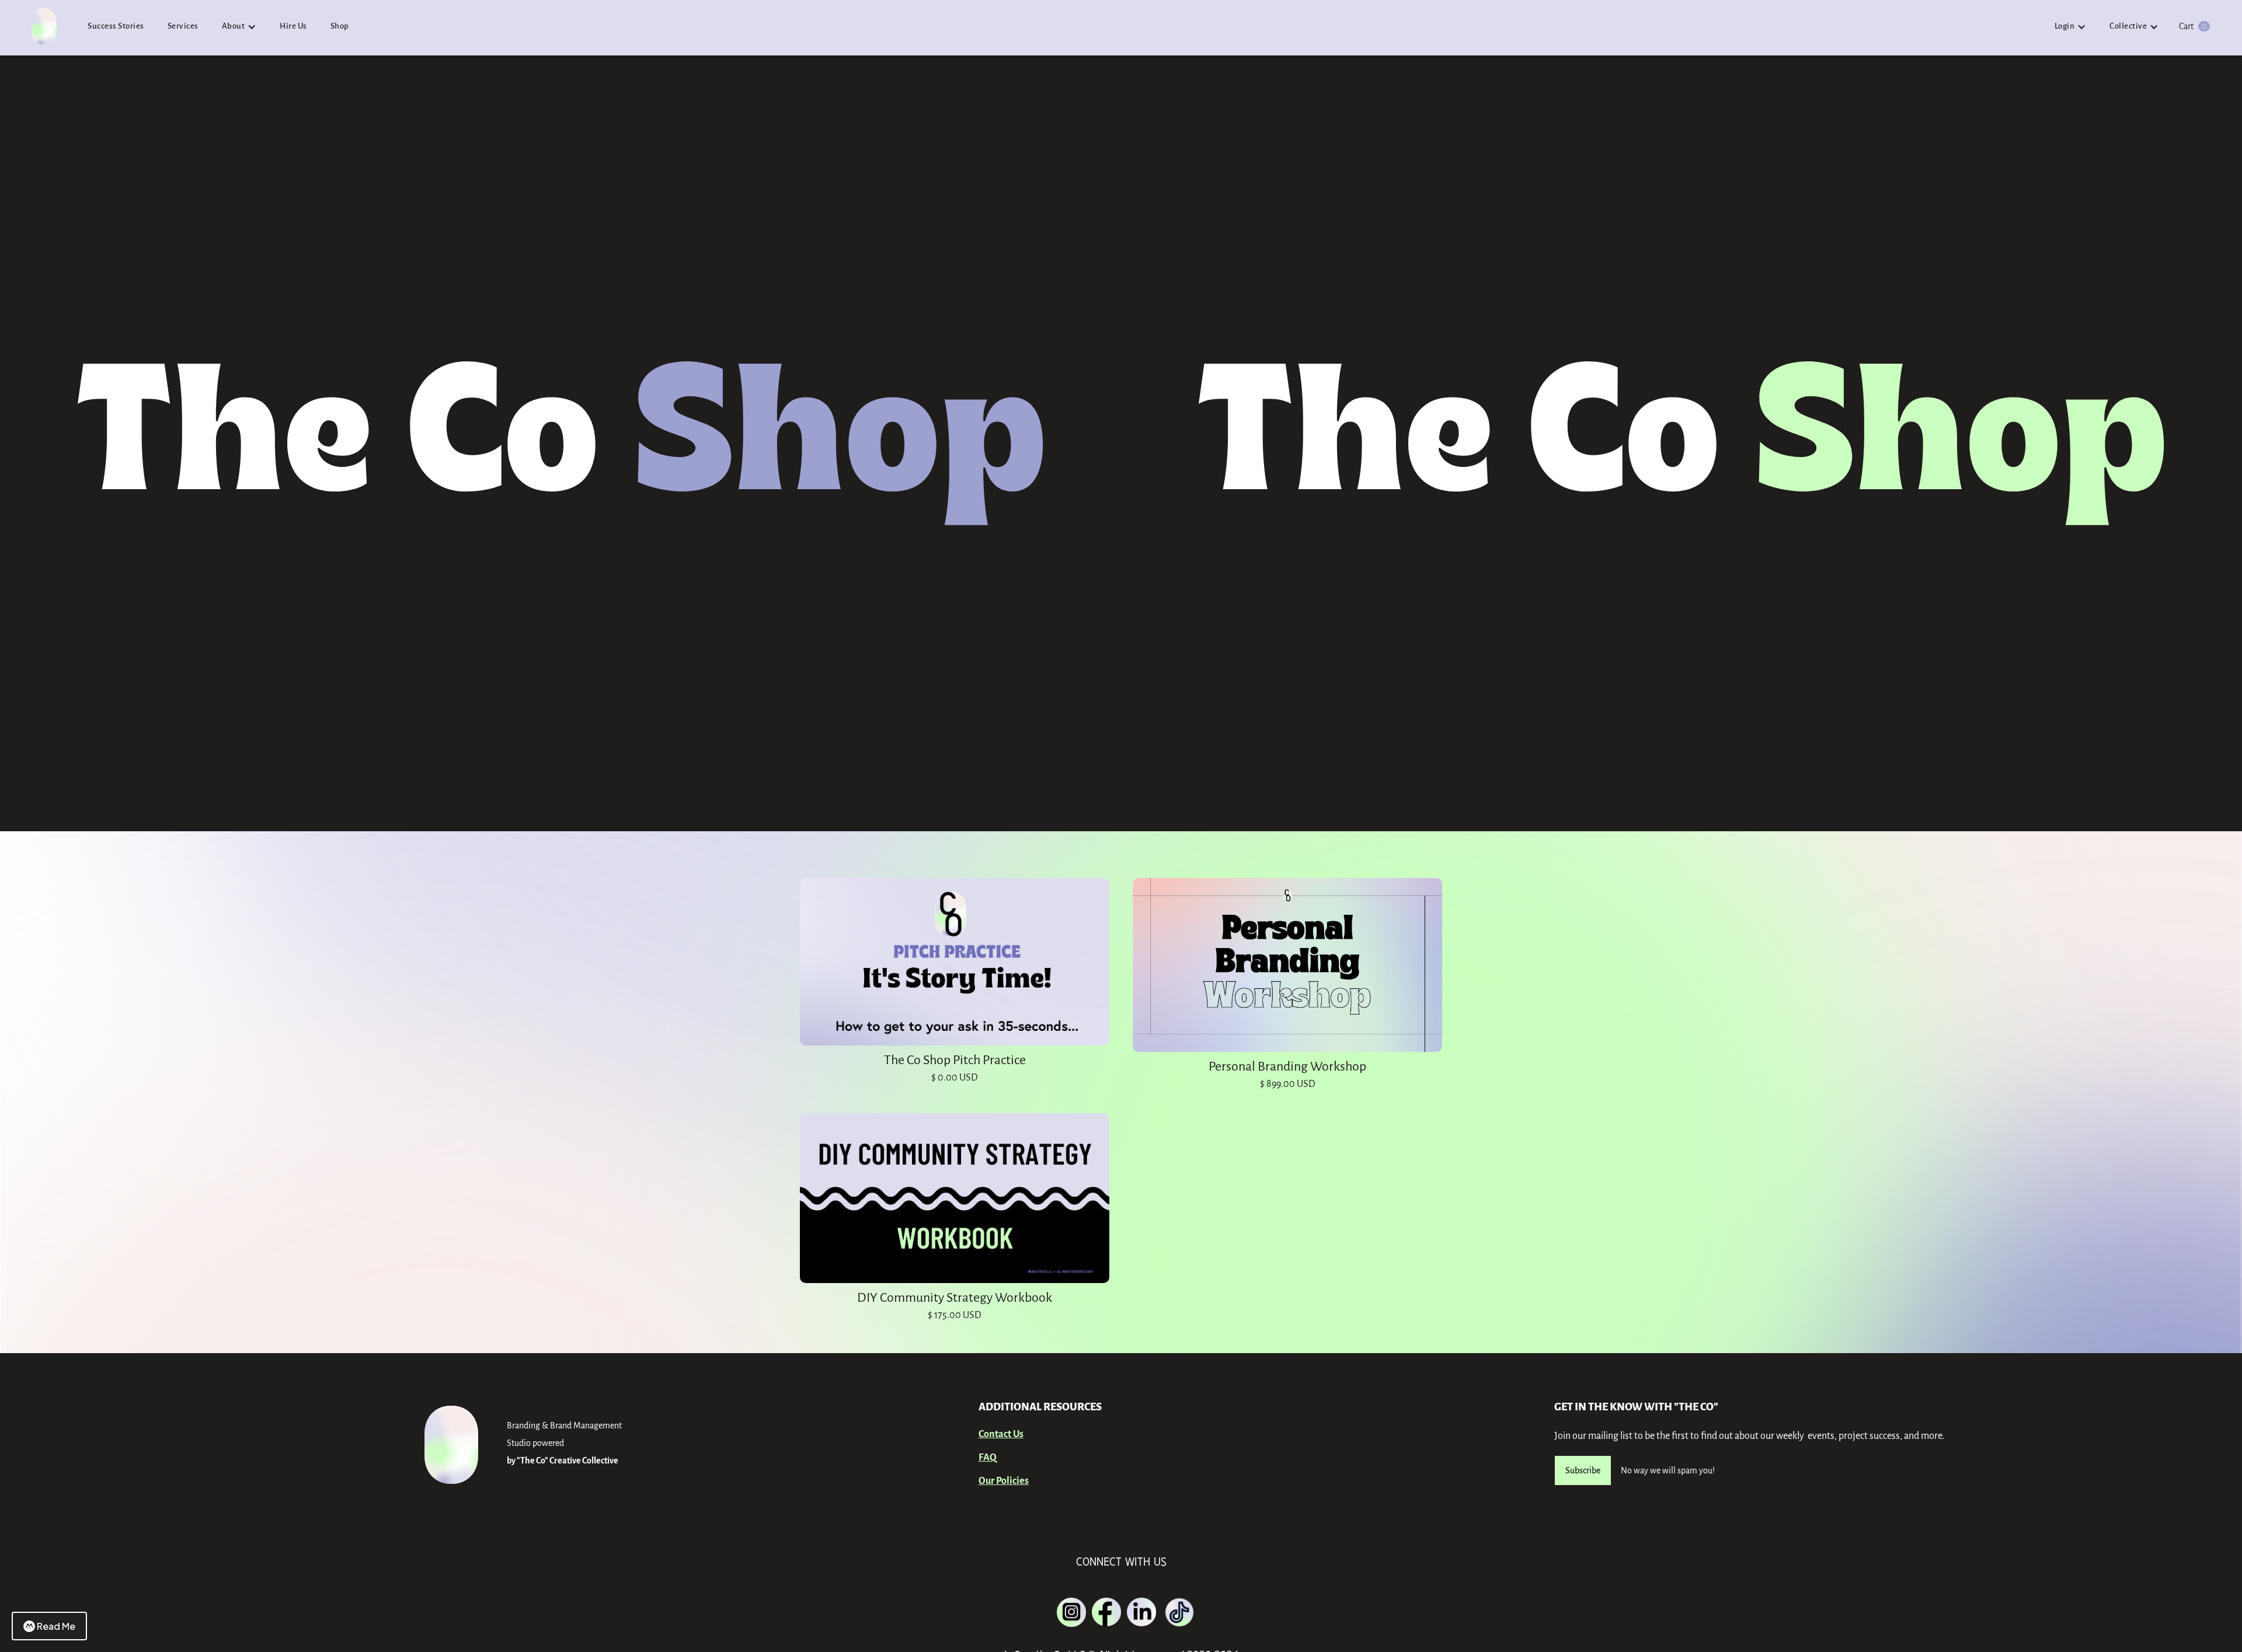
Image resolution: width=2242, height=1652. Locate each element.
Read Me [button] (56, 1626)
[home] (44, 31)
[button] (239, 27)
